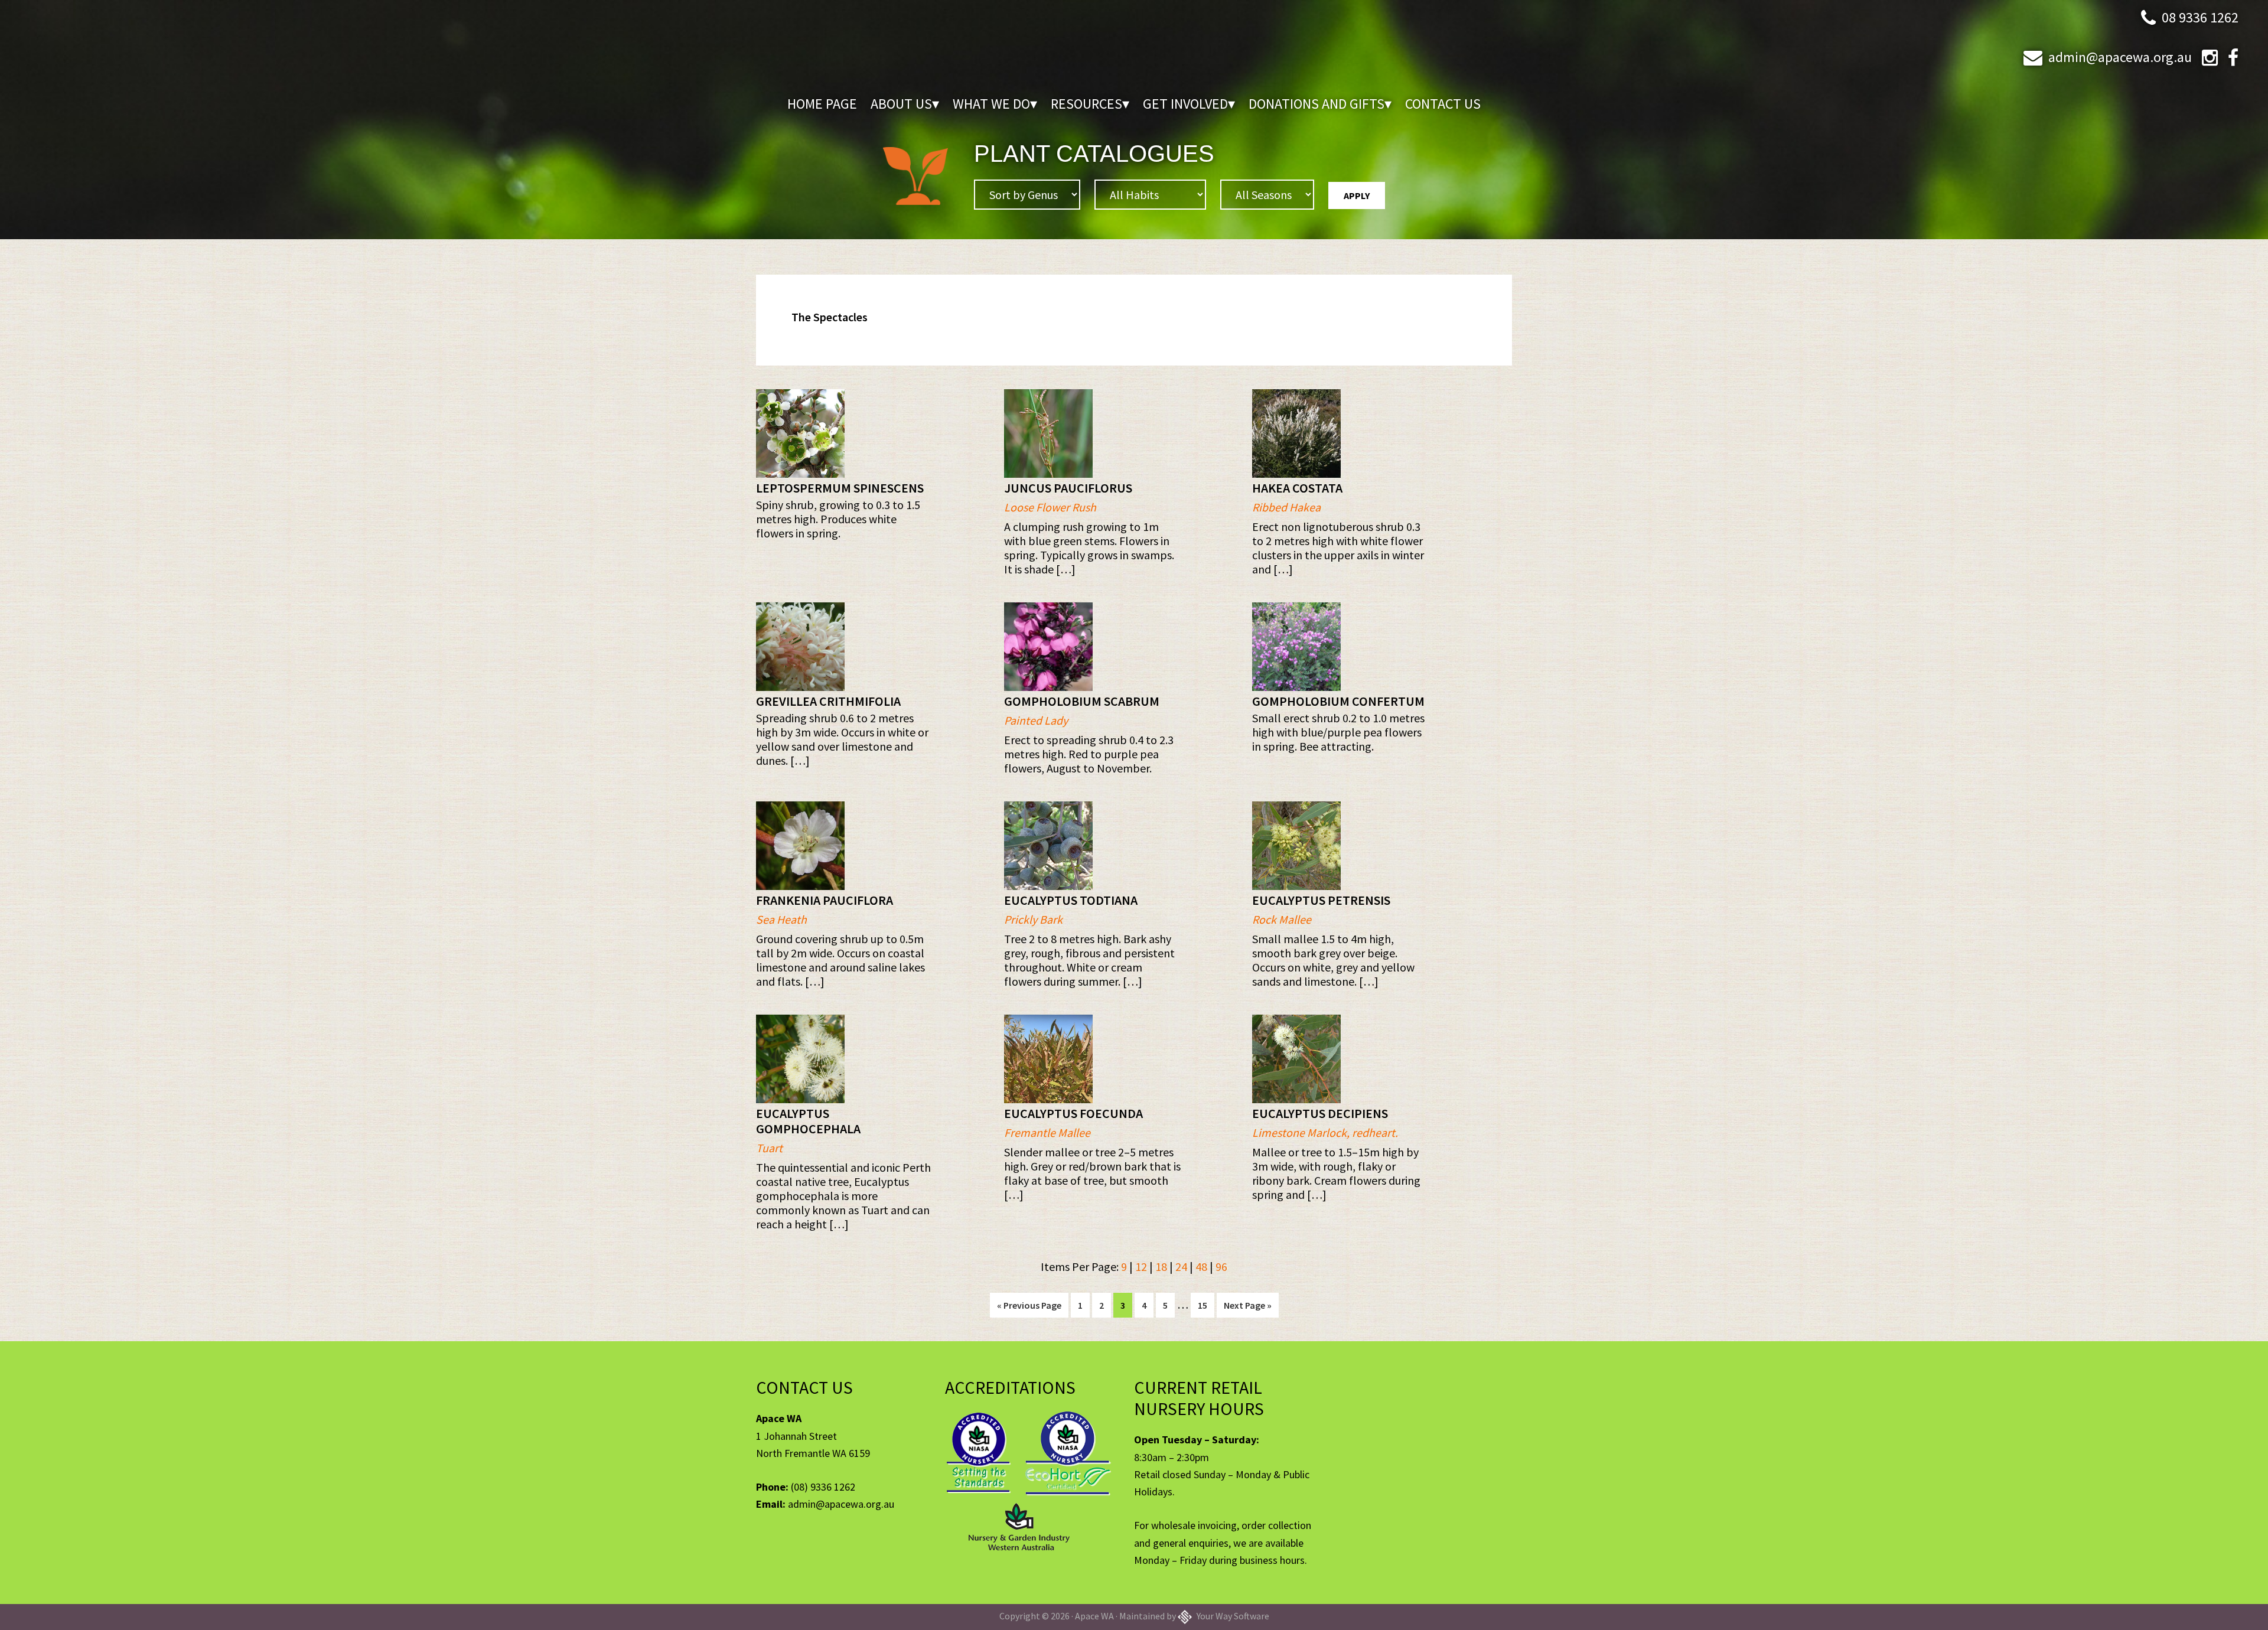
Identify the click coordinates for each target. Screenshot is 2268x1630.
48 (1201, 1266)
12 (1141, 1266)
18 (1161, 1266)
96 (1221, 1266)
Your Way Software (1232, 1616)
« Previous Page (1029, 1308)
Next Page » (1247, 1308)
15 (1206, 1305)
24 (1181, 1266)
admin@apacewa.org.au (2120, 57)
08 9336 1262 (2200, 17)
